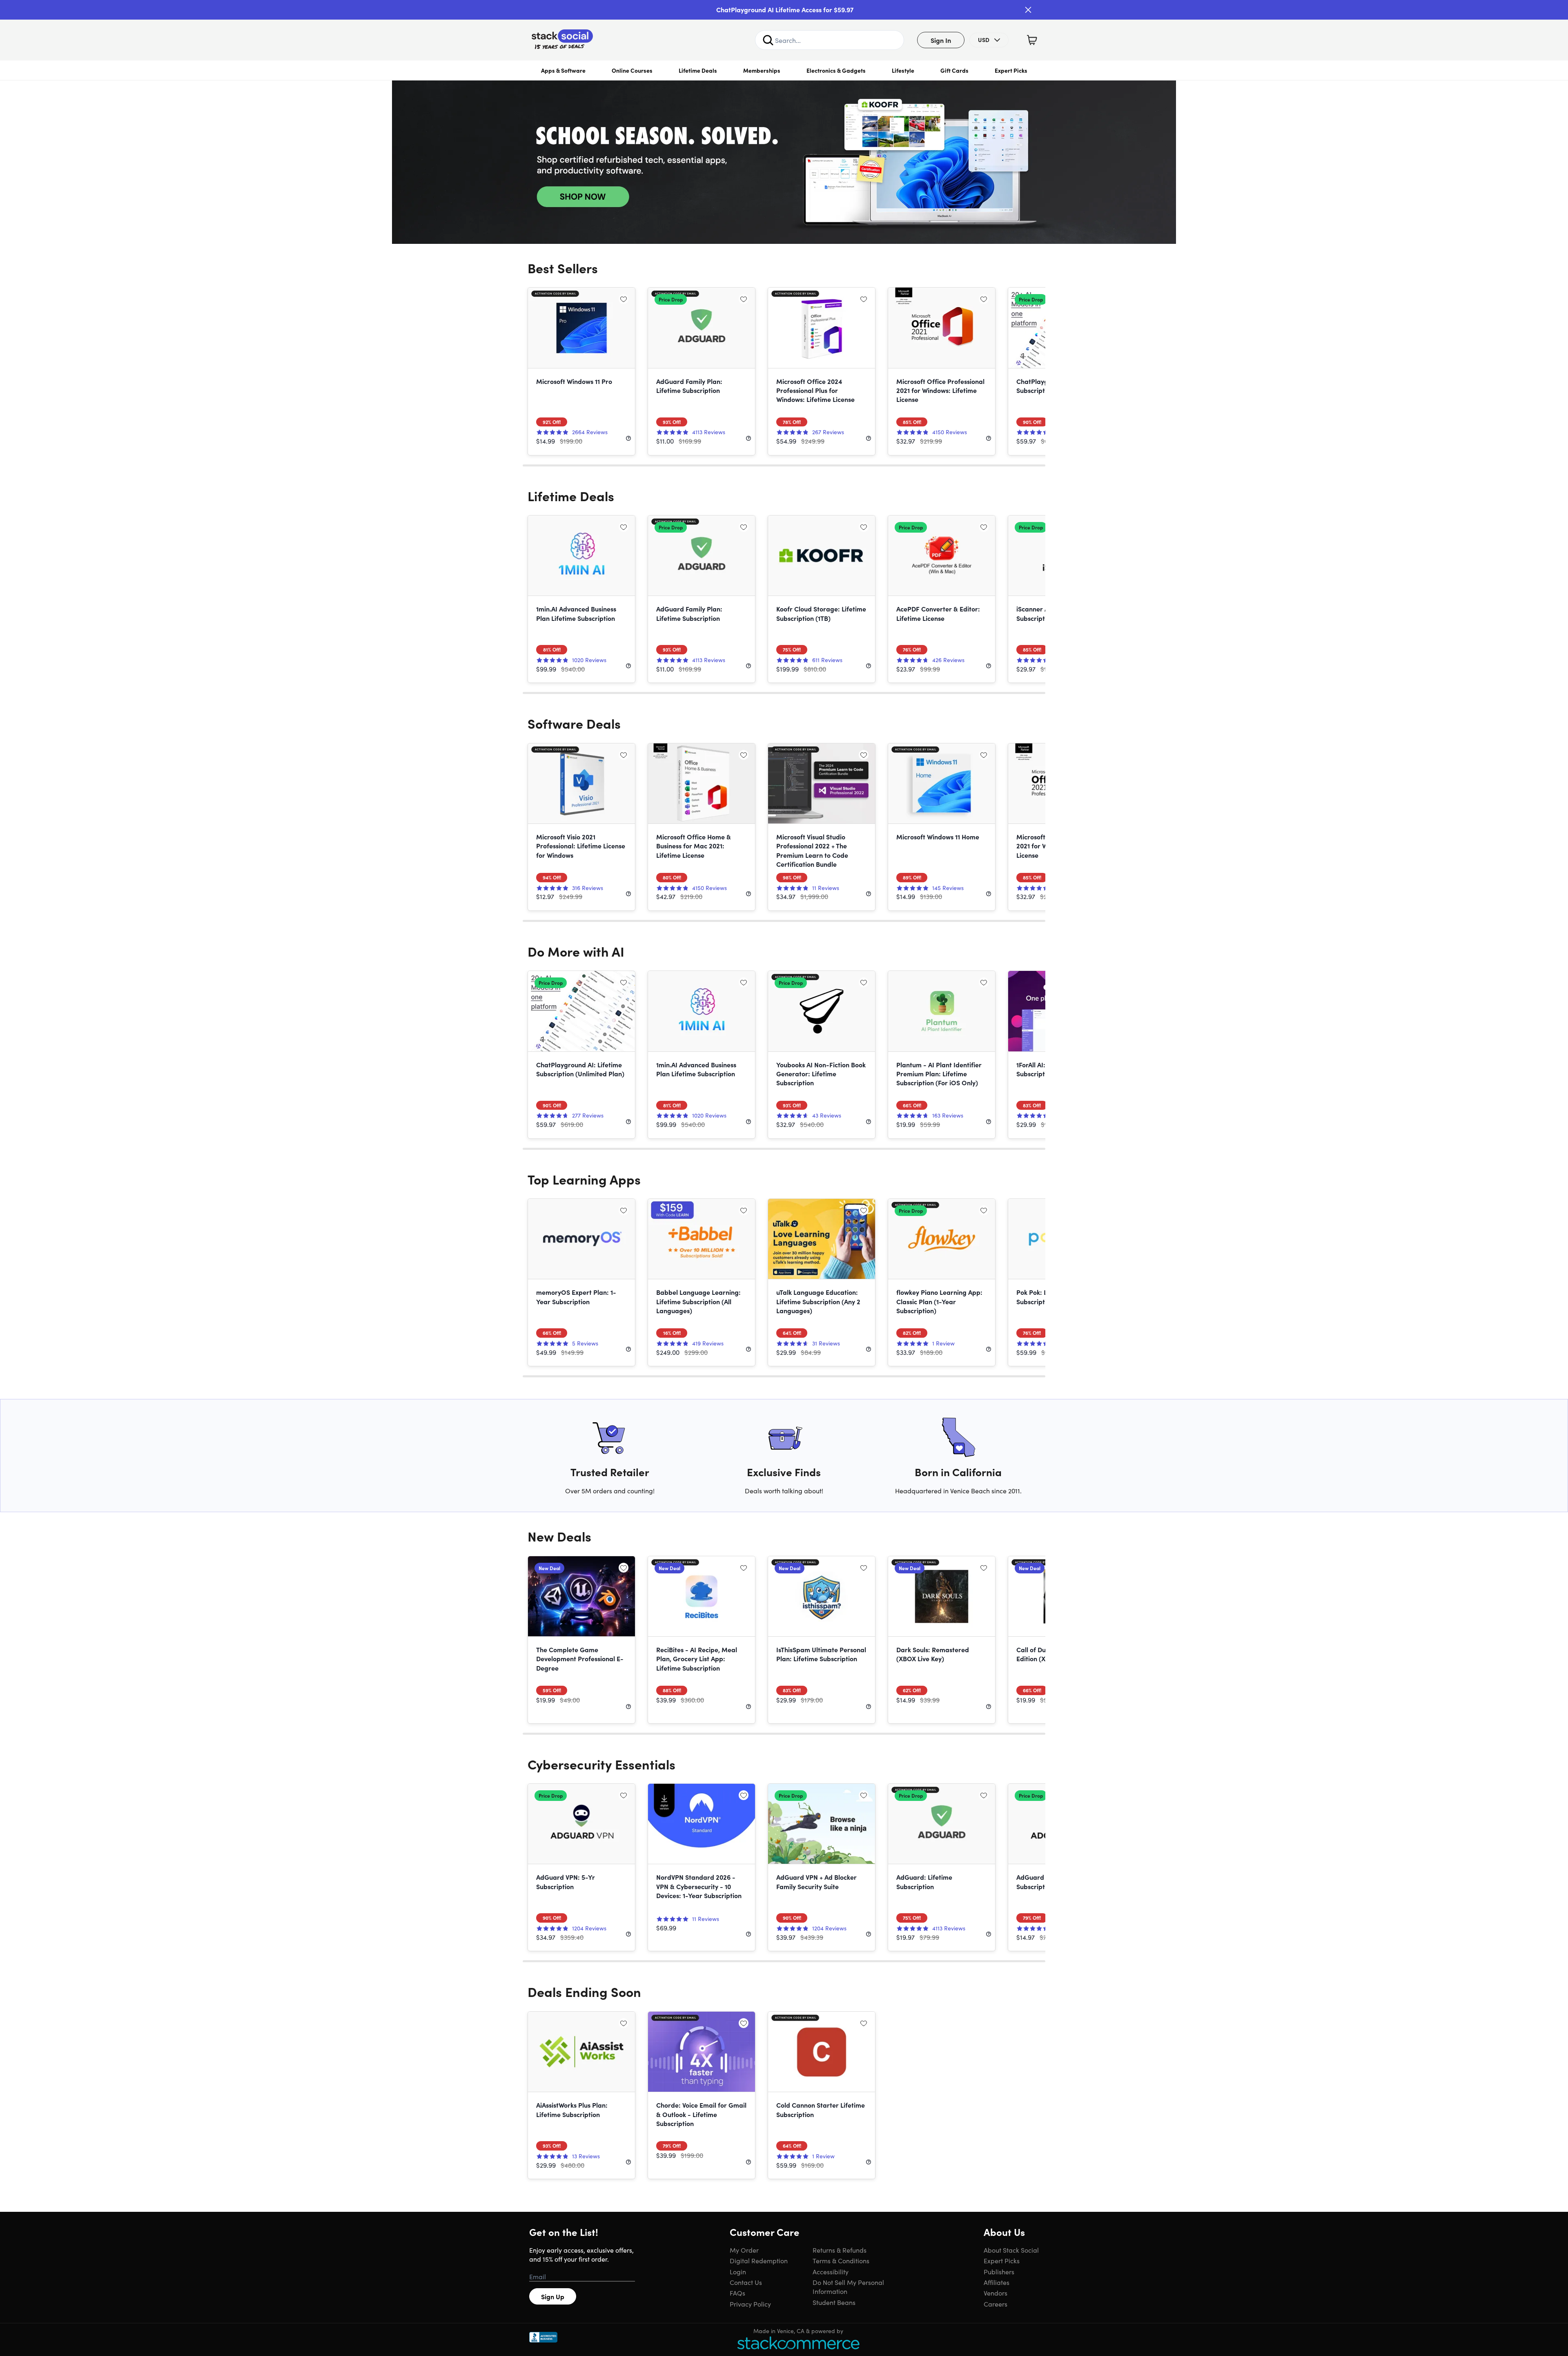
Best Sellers (563, 268)
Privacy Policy (750, 2304)
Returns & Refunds (840, 2250)
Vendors (996, 2293)
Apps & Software (563, 70)
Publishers (999, 2271)
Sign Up (553, 2296)
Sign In (941, 40)
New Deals (559, 1536)
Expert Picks (1011, 70)
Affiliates (997, 2282)
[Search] (768, 40)
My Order (744, 2250)
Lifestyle (903, 70)
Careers (996, 2304)
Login (738, 2271)
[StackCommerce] (798, 2343)
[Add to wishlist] (624, 299)
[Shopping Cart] (1032, 40)
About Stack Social (1011, 2250)
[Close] (1028, 10)
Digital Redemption (759, 2260)
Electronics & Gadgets (836, 70)
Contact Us (746, 2282)
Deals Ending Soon (584, 1991)
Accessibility (831, 2271)
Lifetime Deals (698, 70)
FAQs (737, 2293)
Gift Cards (954, 70)
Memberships (762, 70)
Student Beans (834, 2302)
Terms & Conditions (841, 2260)
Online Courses (632, 70)
